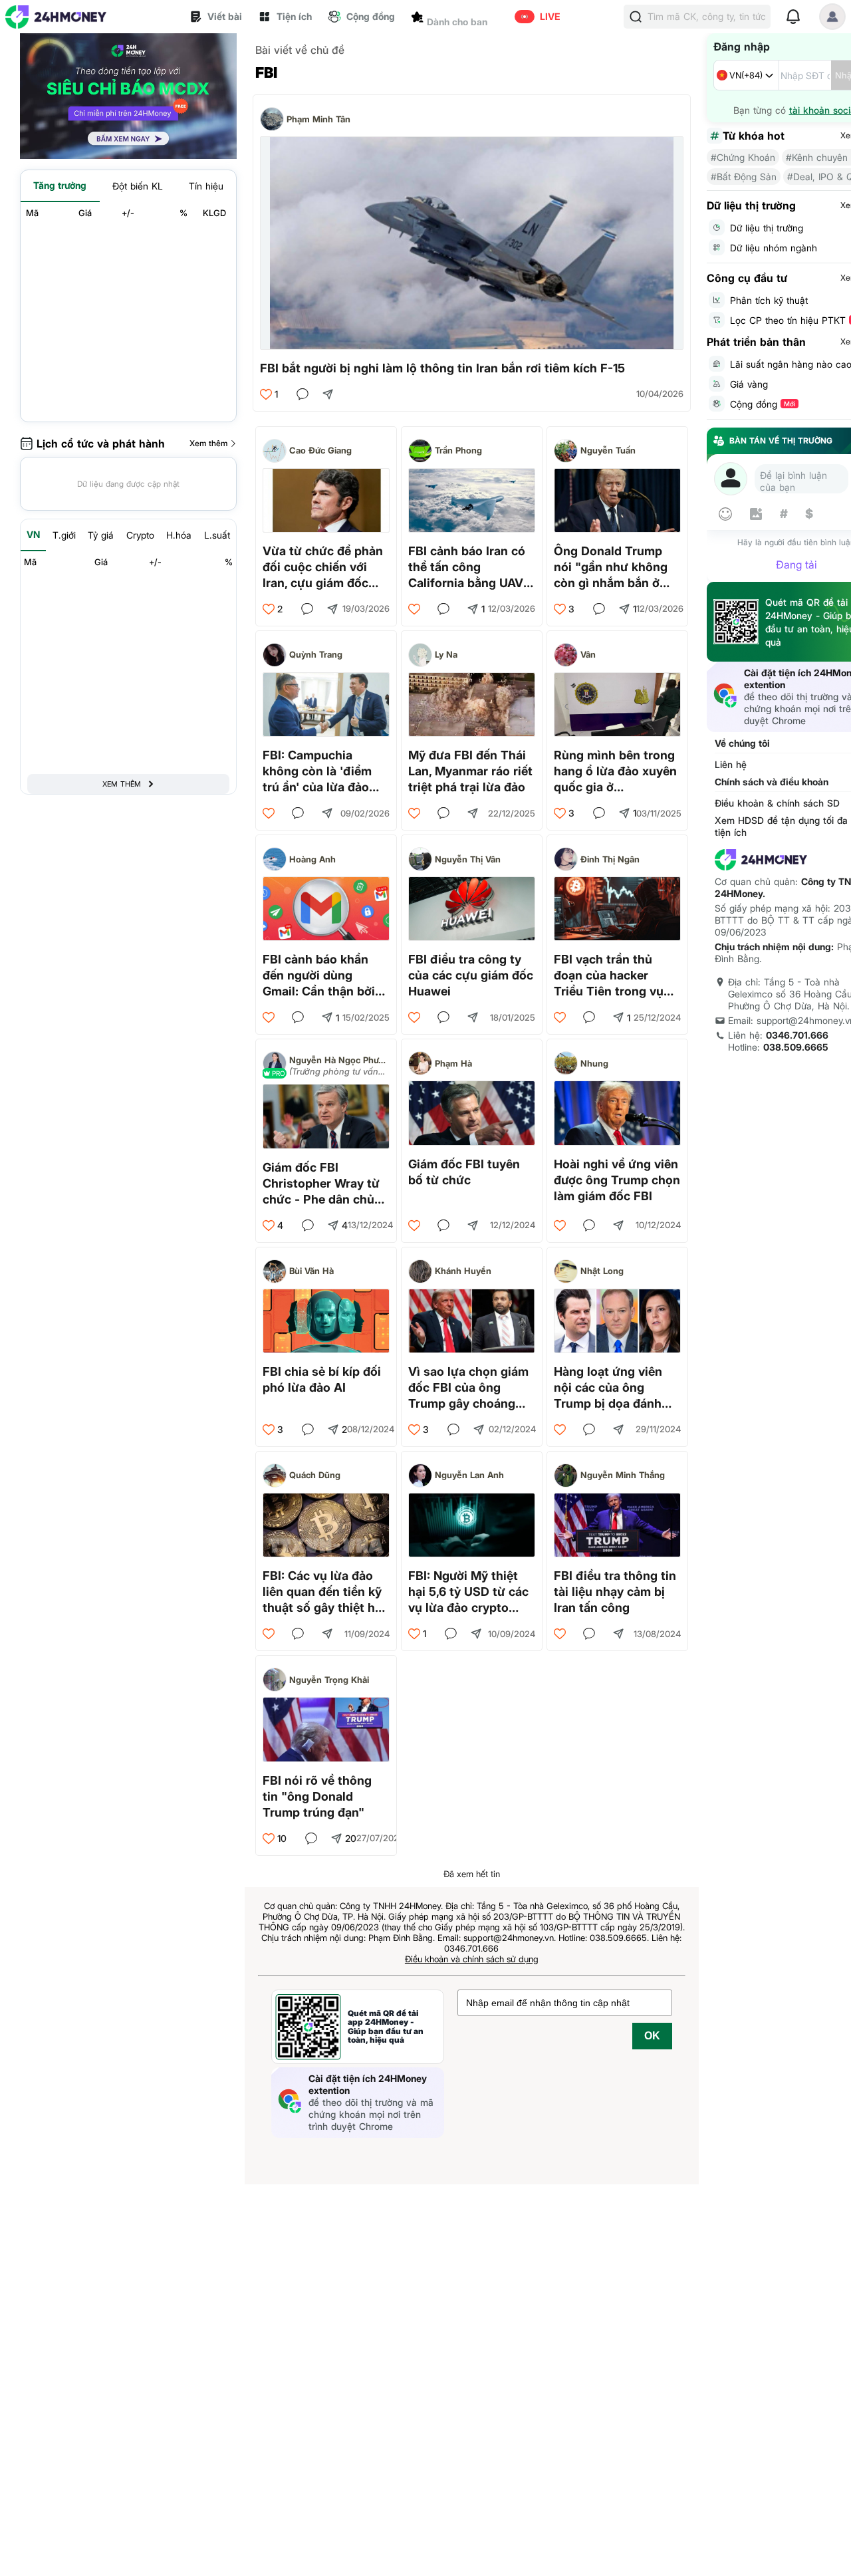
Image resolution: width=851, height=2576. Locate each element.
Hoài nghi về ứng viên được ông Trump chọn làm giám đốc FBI (617, 1180)
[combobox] (746, 75)
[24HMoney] (56, 17)
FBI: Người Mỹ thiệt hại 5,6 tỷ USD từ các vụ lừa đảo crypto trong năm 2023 (468, 1592)
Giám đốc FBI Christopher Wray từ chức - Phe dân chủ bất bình (321, 1184)
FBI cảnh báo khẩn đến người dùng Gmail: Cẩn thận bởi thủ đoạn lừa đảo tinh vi (324, 976)
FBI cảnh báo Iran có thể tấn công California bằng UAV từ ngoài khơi (467, 568)
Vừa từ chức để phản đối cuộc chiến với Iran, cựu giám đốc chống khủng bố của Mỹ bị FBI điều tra (323, 568)
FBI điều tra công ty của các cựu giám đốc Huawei (471, 975)
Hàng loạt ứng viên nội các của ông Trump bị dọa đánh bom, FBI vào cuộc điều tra (608, 1388)
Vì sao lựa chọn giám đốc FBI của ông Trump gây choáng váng (468, 1388)
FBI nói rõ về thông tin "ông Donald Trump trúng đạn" (317, 1796)
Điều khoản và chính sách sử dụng (472, 1959)
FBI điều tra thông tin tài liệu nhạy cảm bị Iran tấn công (615, 1592)
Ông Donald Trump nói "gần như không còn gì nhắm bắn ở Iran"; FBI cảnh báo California (611, 568)
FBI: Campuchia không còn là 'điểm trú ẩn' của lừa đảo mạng (317, 772)
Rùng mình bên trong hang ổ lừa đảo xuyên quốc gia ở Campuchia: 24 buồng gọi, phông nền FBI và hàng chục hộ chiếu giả (617, 772)
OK (652, 2036)
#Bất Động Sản (744, 177)
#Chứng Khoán (743, 157)
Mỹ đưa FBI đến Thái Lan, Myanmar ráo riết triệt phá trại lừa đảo (470, 771)
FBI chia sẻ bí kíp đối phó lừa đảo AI (322, 1379)
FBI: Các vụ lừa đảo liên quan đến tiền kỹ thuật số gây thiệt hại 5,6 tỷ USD (324, 1592)
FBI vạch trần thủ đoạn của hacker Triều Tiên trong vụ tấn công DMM (609, 976)
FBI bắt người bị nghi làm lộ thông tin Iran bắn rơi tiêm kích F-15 (442, 368)
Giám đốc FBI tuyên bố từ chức (464, 1172)
